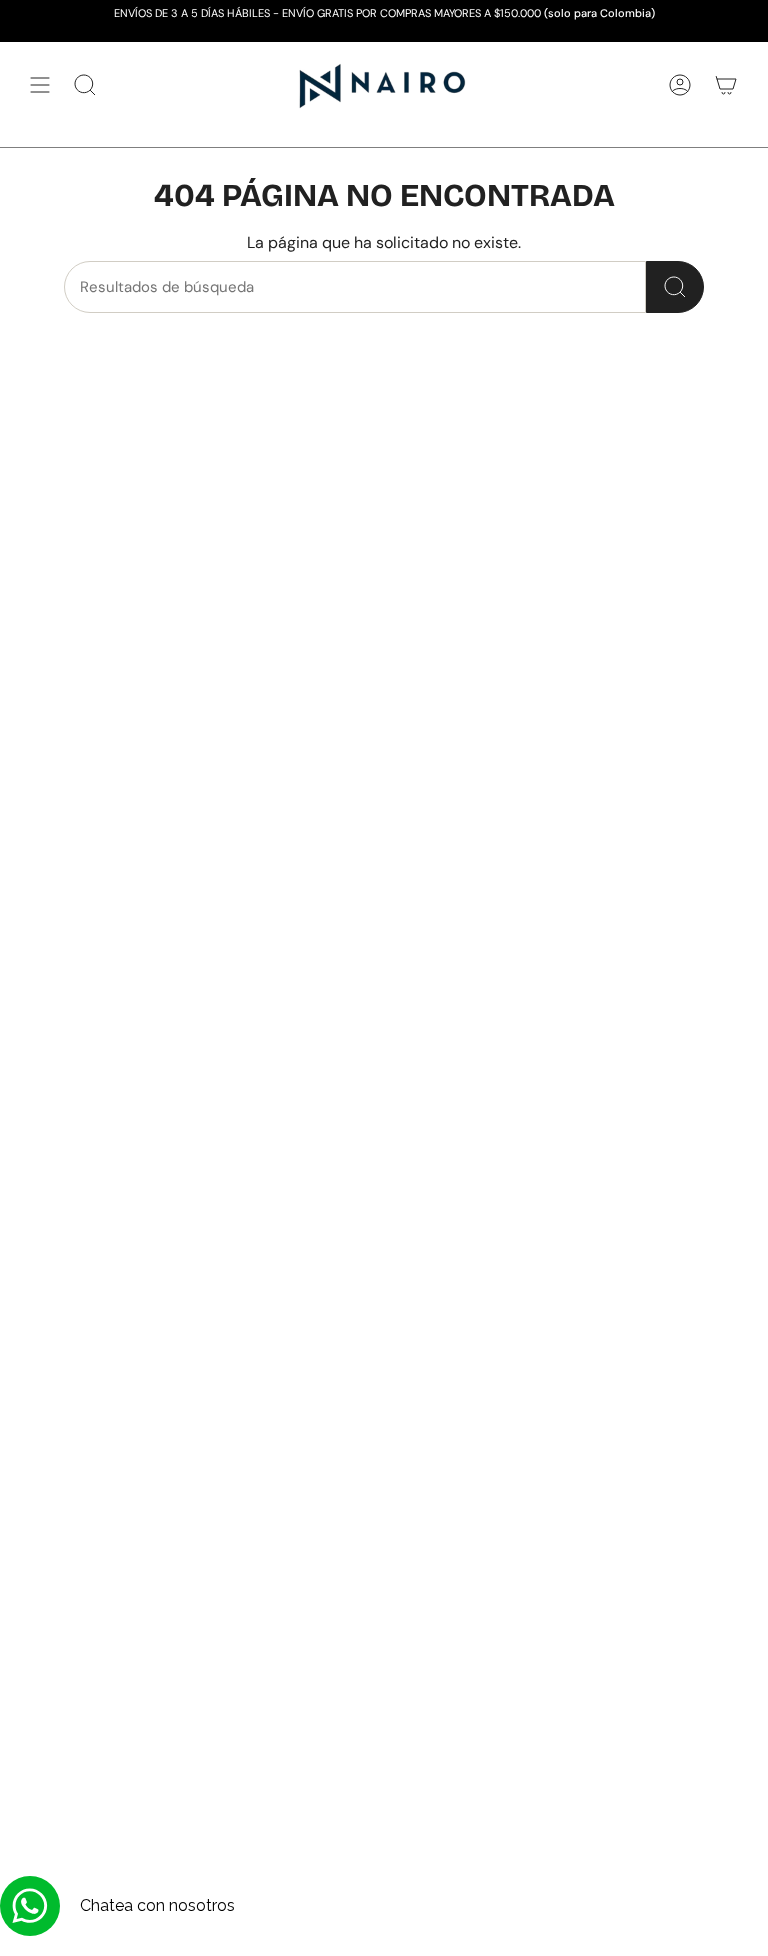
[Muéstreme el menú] (40, 85)
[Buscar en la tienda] (675, 287)
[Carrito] (726, 85)
